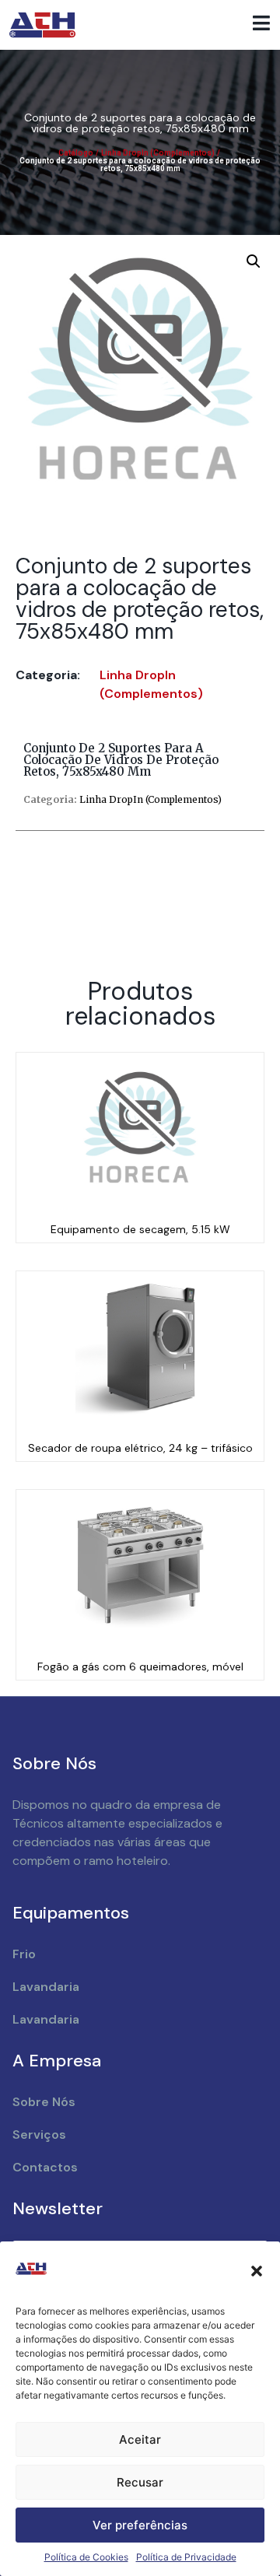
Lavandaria (46, 1987)
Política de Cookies (86, 2557)
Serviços (39, 2134)
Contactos (45, 2167)
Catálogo (76, 153)
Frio (24, 1954)
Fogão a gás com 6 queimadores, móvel (140, 1667)
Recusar (140, 2482)
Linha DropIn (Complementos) (158, 153)
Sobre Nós (44, 2102)
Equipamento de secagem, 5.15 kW (140, 1229)
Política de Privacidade (186, 2557)
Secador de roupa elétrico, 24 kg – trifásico (140, 1448)
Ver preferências (140, 2525)
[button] (257, 2271)
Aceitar (140, 2439)
